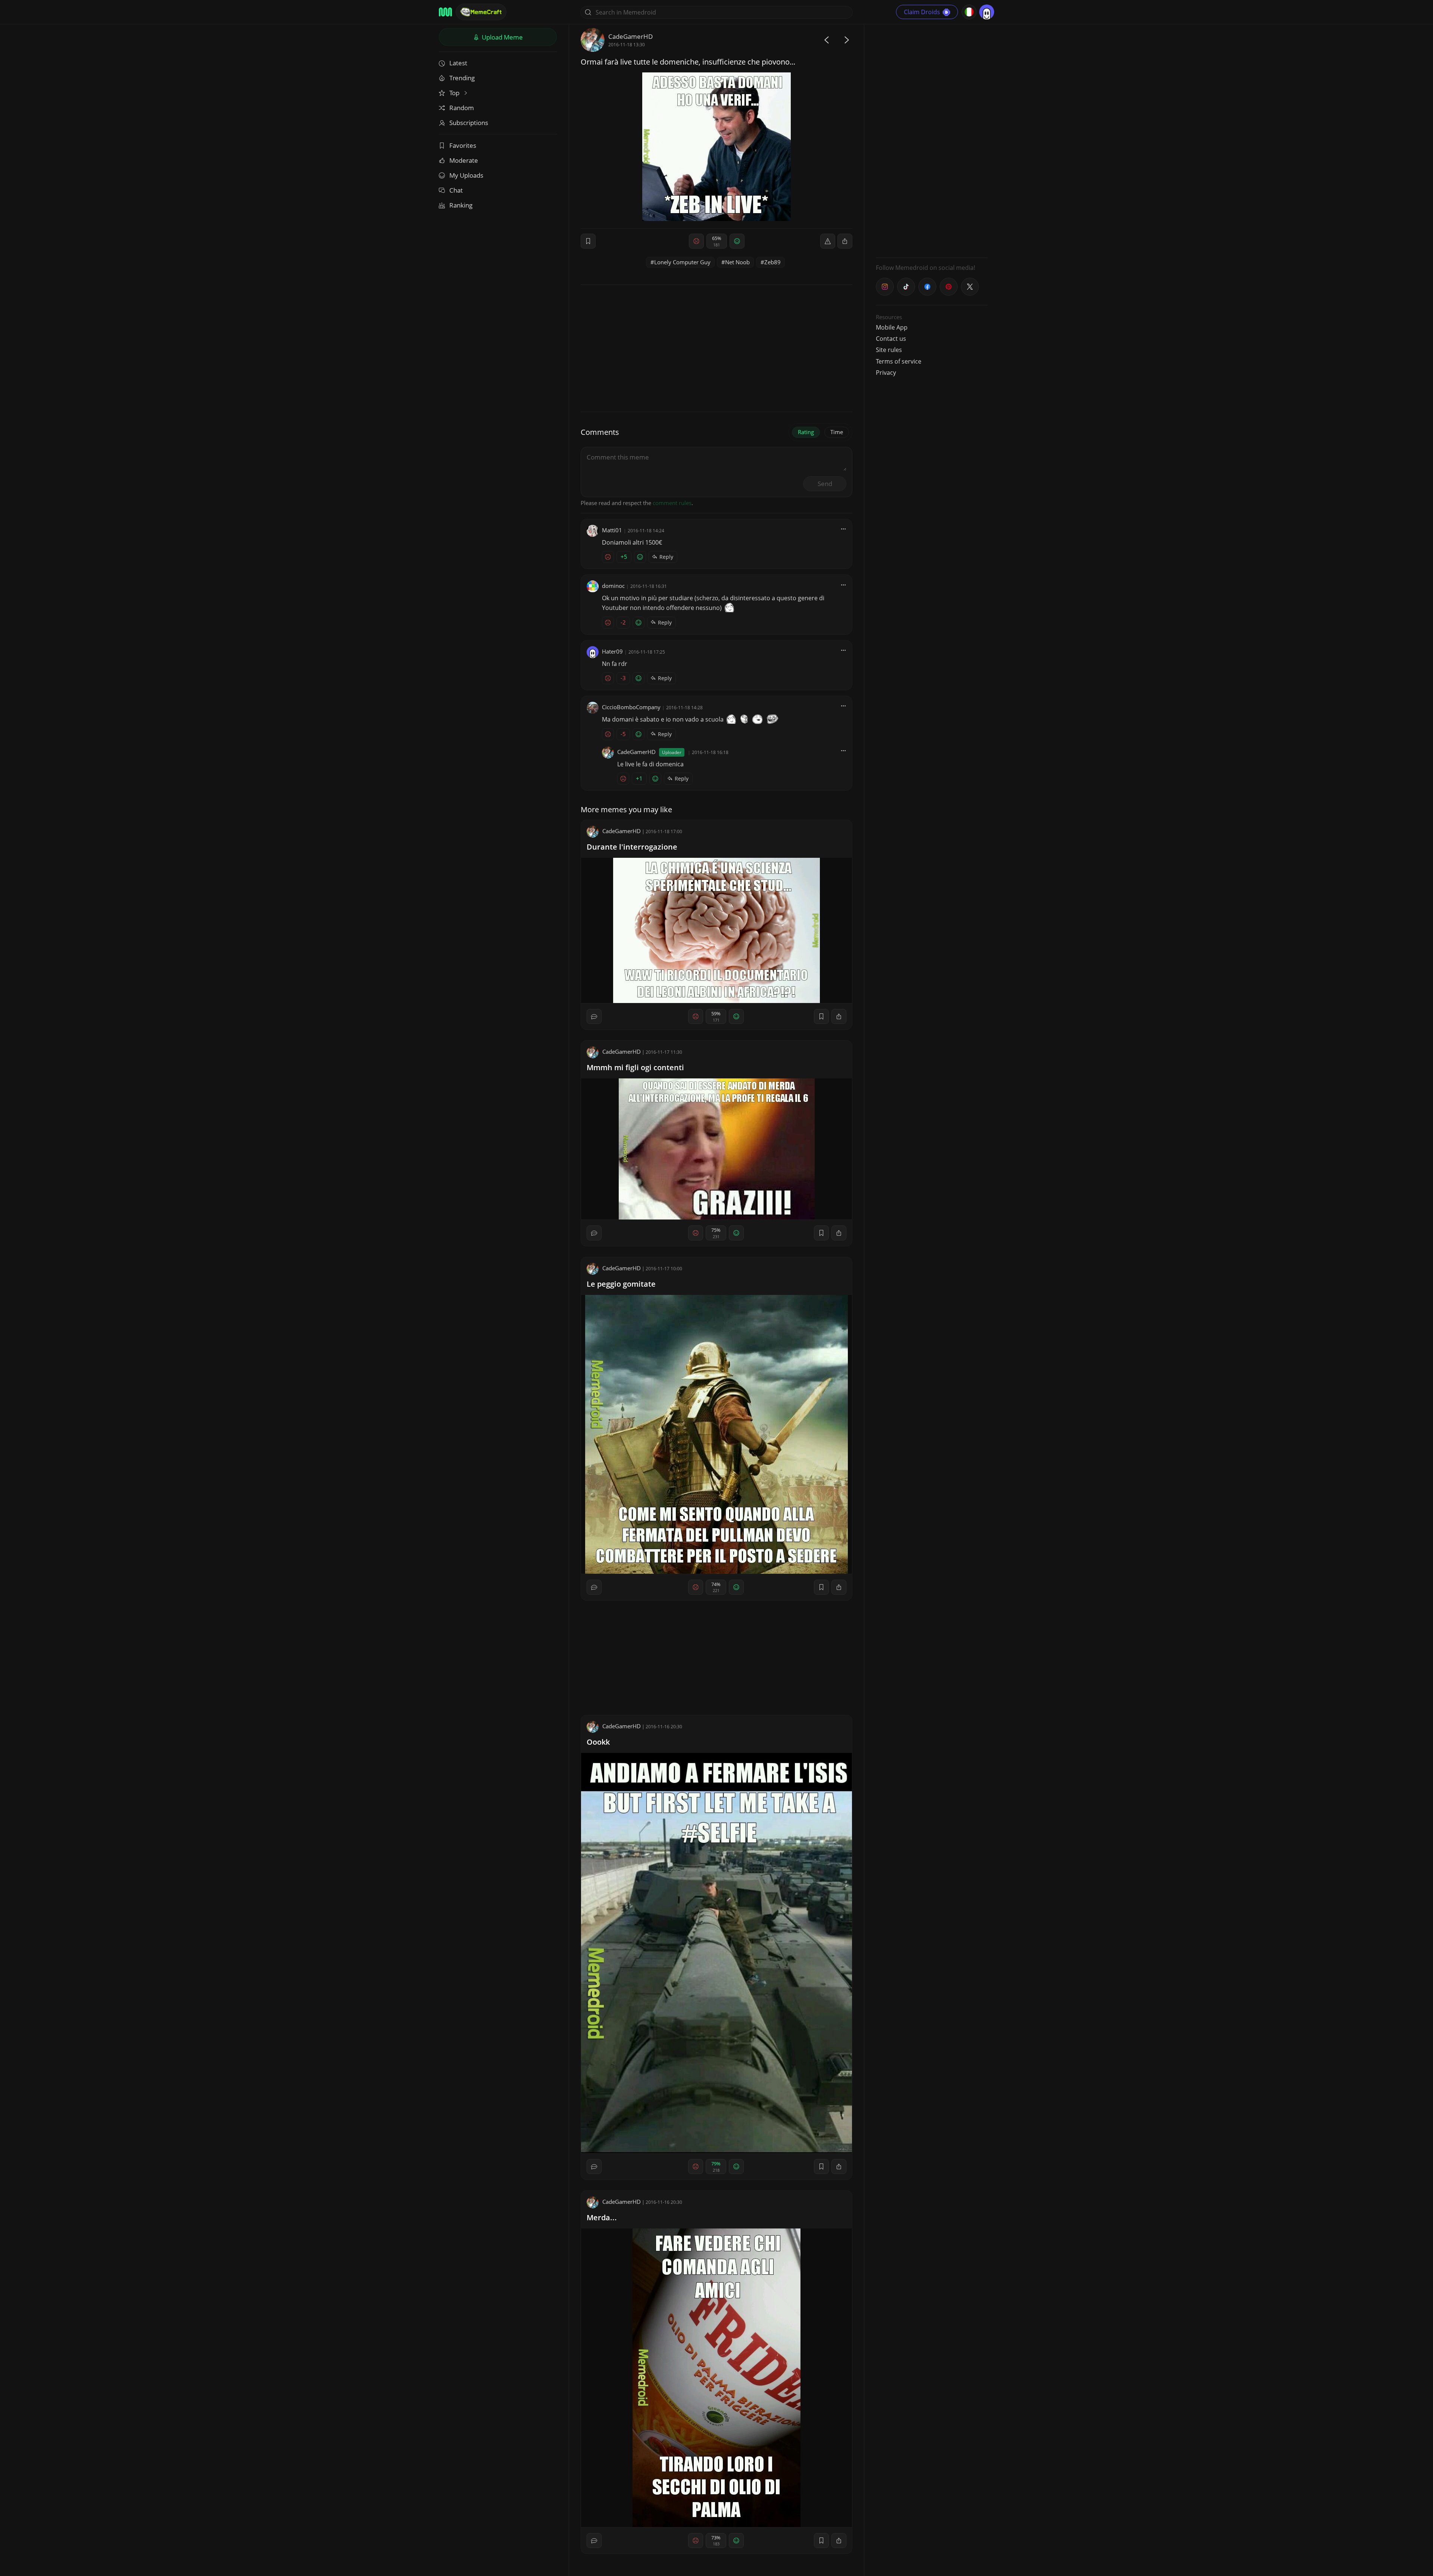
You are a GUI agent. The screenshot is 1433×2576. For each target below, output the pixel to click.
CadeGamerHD (630, 36)
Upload (502, 37)
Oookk (598, 1742)
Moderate (464, 160)
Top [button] (455, 93)
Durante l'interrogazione (632, 847)
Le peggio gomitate (621, 1284)
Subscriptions (469, 123)
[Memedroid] (445, 12)
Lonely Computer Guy (682, 262)
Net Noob (737, 262)
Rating (806, 432)
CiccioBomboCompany (631, 707)
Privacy (886, 373)
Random (462, 108)
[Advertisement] (932, 140)
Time (837, 432)
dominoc (613, 586)
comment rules (672, 503)
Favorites (463, 145)
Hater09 (612, 651)
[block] (845, 241)
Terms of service (899, 361)
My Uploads (466, 175)
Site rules (889, 350)
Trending (462, 78)
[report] (828, 241)
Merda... (602, 2217)
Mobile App (892, 327)
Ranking (461, 205)
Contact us (891, 339)
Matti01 (612, 530)
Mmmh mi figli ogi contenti (635, 1067)
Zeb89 (772, 262)
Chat (456, 190)
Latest (458, 63)
